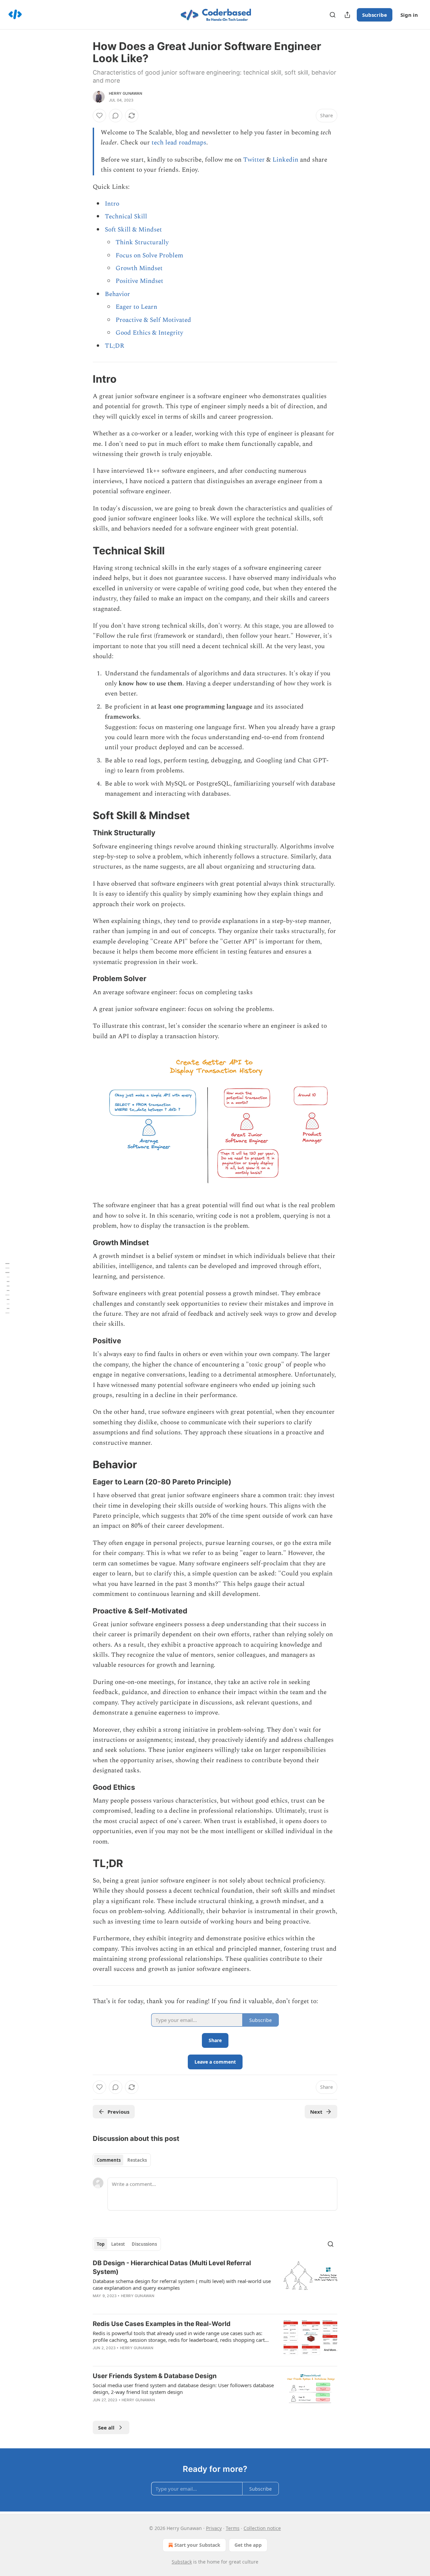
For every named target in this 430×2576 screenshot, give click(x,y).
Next (316, 2112)
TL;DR (115, 346)
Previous (118, 2112)
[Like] (99, 116)
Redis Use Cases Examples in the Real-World (162, 2324)
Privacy (214, 2528)
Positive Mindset (139, 281)
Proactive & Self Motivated (153, 320)
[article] (215, 2284)
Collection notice (262, 2528)
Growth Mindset (139, 268)
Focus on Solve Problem (149, 256)
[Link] (83, 379)
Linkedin (285, 160)
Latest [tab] (118, 2244)
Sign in (409, 15)
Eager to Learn (136, 307)
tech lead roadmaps (179, 143)
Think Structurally (142, 242)
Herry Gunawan (126, 93)
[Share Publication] (347, 15)
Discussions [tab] (144, 2244)
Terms (233, 2528)
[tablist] (122, 2160)
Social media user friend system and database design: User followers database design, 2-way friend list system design (183, 2389)
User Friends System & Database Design (155, 2376)
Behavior (117, 294)
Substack (182, 2562)
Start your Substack (197, 2545)
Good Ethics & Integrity (149, 333)
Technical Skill (126, 217)
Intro (112, 204)
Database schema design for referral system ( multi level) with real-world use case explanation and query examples (182, 2284)
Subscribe (375, 15)
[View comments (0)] (116, 116)
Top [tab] (101, 2244)
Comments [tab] (109, 2160)
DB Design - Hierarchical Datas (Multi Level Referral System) (172, 2267)
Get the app (248, 2545)
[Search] (333, 15)
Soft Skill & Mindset (133, 230)
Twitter (254, 160)
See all (106, 2427)
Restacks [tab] (137, 2160)
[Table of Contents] (7, 1288)
